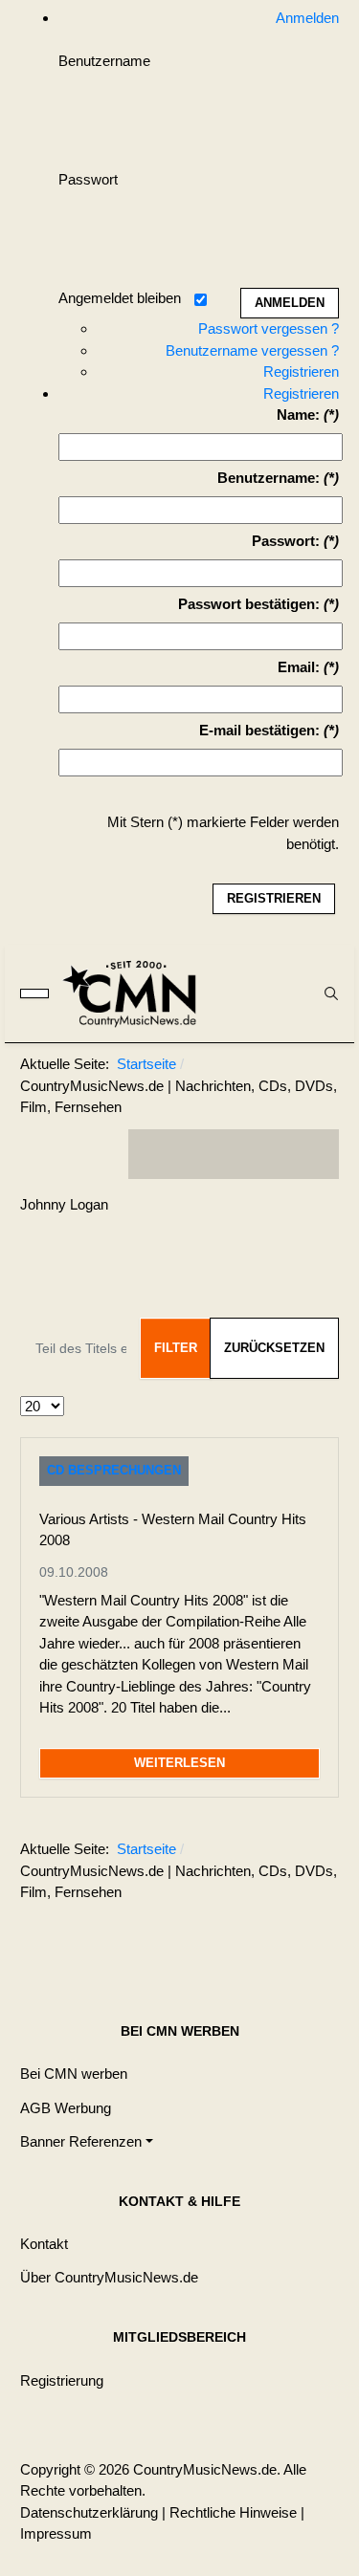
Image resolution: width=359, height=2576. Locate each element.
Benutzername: (269, 478)
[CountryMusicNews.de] (138, 993)
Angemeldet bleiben (120, 298)
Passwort (88, 179)
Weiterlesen (179, 1763)
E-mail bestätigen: (259, 730)
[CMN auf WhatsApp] (234, 1154)
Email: (299, 667)
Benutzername (104, 61)
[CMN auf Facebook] (157, 1154)
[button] (87, 2141)
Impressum (56, 2533)
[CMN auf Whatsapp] (243, 1939)
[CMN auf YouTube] (272, 1154)
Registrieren (301, 371)
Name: (298, 415)
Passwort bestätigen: (249, 604)
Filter (176, 1348)
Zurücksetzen (274, 1348)
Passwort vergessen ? (269, 328)
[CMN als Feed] (310, 1154)
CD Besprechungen (114, 1470)
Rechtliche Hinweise (233, 2512)
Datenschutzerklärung (89, 2512)
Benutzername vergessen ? (252, 350)
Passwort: (286, 541)
